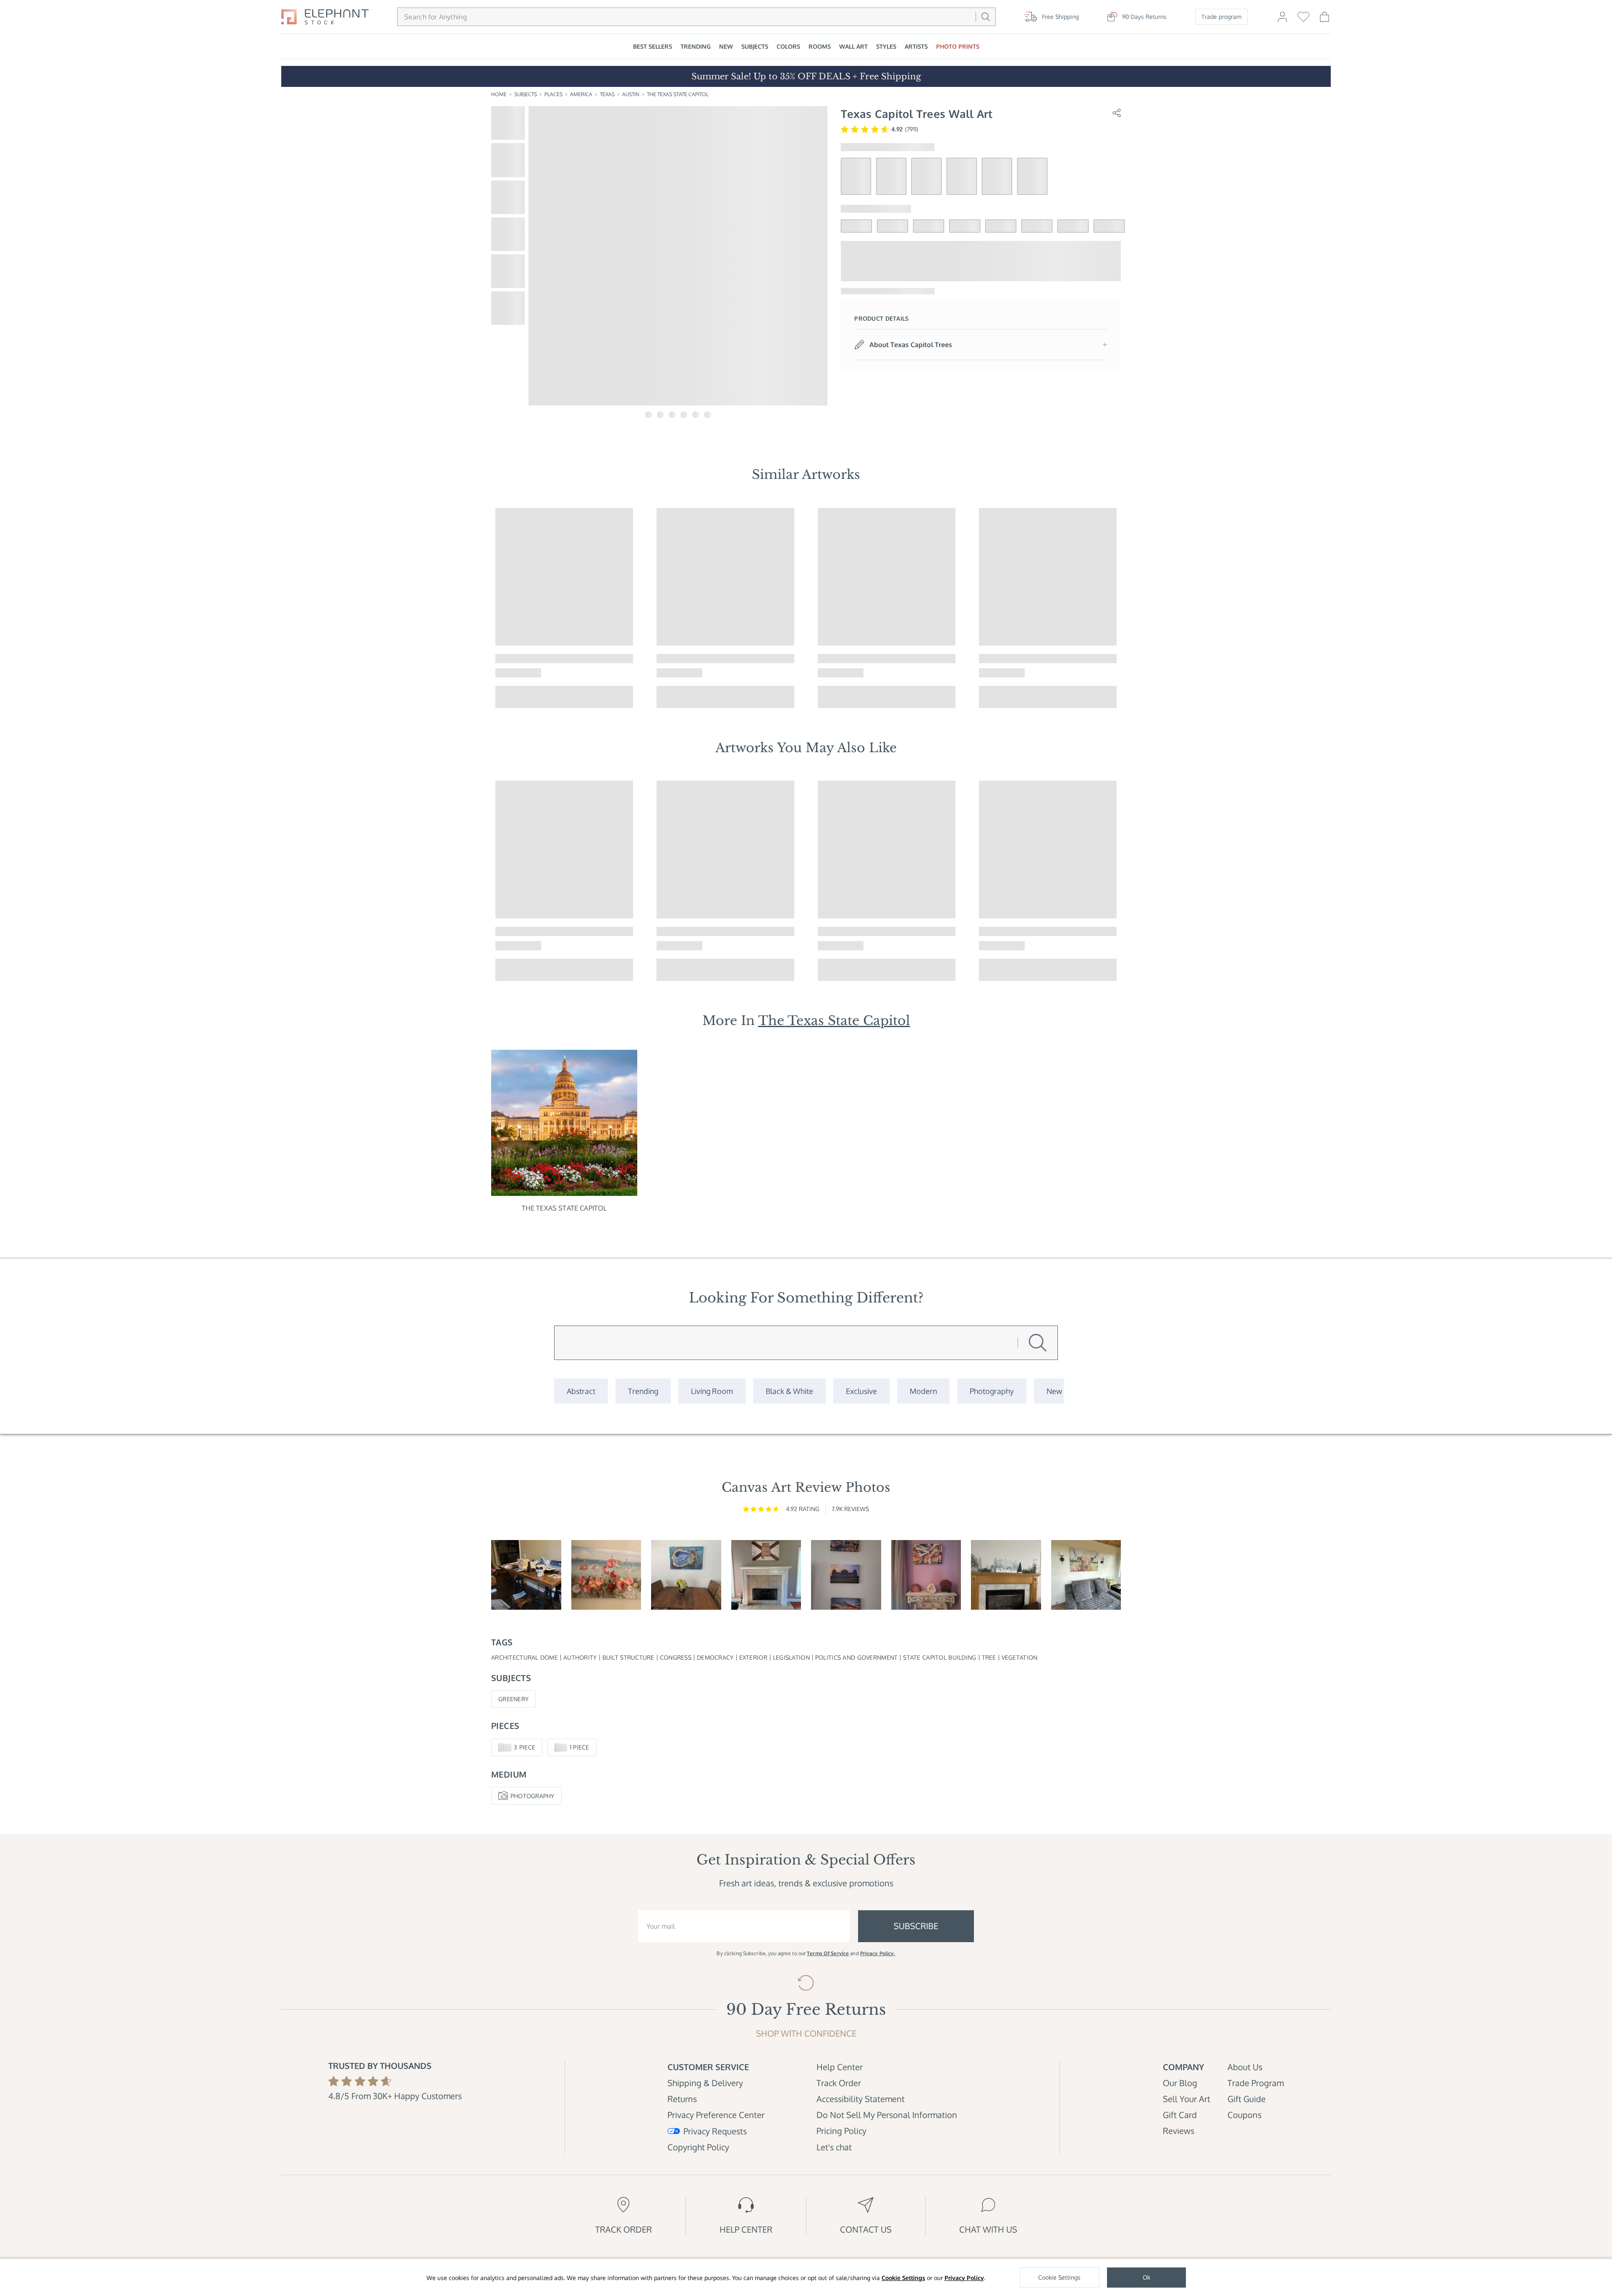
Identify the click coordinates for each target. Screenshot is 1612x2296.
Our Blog (1180, 2083)
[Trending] (643, 1391)
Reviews (1179, 2131)
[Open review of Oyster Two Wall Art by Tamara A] (686, 1575)
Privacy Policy (964, 2278)
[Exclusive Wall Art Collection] (861, 1391)
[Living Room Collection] (712, 1391)
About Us (1245, 2067)
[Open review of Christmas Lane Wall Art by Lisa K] (1006, 1575)
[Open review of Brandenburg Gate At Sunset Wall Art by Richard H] (846, 1575)
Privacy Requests (715, 2131)
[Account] (1282, 21)
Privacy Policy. (878, 1953)
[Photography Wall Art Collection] (992, 1391)
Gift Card (1180, 2115)
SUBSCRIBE (916, 1926)
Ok (1146, 2277)
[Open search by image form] (966, 17)
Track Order (839, 2083)
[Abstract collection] (581, 1391)
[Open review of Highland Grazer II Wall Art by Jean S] (1086, 1575)
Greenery (513, 1699)
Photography (533, 1796)
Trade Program (1256, 2083)
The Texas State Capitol (678, 94)
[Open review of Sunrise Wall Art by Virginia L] (606, 1575)
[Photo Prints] (1054, 1391)
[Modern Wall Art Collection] (923, 1391)
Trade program (1221, 17)
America (581, 94)
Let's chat (834, 2147)
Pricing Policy (841, 2131)
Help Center (840, 2067)
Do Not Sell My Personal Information (887, 2115)
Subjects (526, 94)
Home (499, 94)
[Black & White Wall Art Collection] (789, 1391)
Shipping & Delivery (705, 2083)
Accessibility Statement (861, 2099)
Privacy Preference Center (716, 2115)
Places (553, 94)
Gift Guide (1247, 2099)
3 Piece (525, 1747)
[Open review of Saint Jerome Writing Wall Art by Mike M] (526, 1575)
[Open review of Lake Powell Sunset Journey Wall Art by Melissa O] (926, 1575)
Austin (631, 94)
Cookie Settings (903, 2278)
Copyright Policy (698, 2147)
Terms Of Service (828, 1953)
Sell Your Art (1187, 2099)
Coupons (1244, 2115)
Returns (682, 2099)
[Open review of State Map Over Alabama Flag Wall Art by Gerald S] (766, 1575)
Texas (607, 94)
